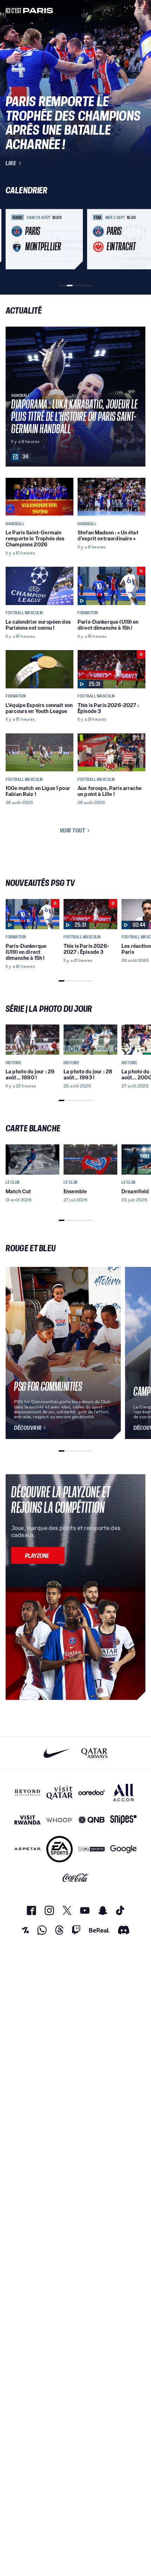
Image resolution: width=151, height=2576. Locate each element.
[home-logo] (29, 10)
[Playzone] (38, 1555)
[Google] (123, 1849)
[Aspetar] (28, 1849)
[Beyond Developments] (28, 1793)
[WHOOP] (60, 1820)
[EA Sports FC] (60, 1849)
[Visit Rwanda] (28, 1820)
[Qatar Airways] (94, 1753)
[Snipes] (123, 1820)
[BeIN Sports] (91, 1849)
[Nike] (57, 1753)
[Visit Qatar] (60, 1793)
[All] (123, 1793)
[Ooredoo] (91, 1793)
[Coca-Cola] (76, 1878)
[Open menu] (141, 10)
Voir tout (73, 830)
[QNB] (91, 1820)
